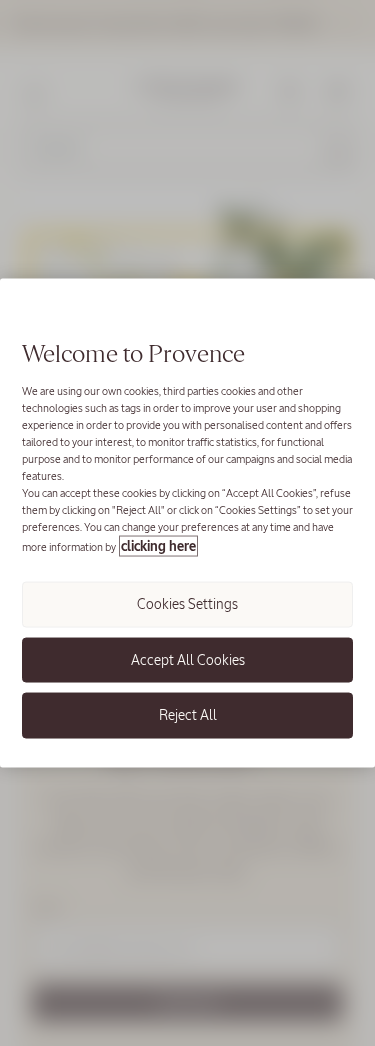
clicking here (158, 546)
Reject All (188, 715)
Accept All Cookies (188, 659)
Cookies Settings (187, 604)
